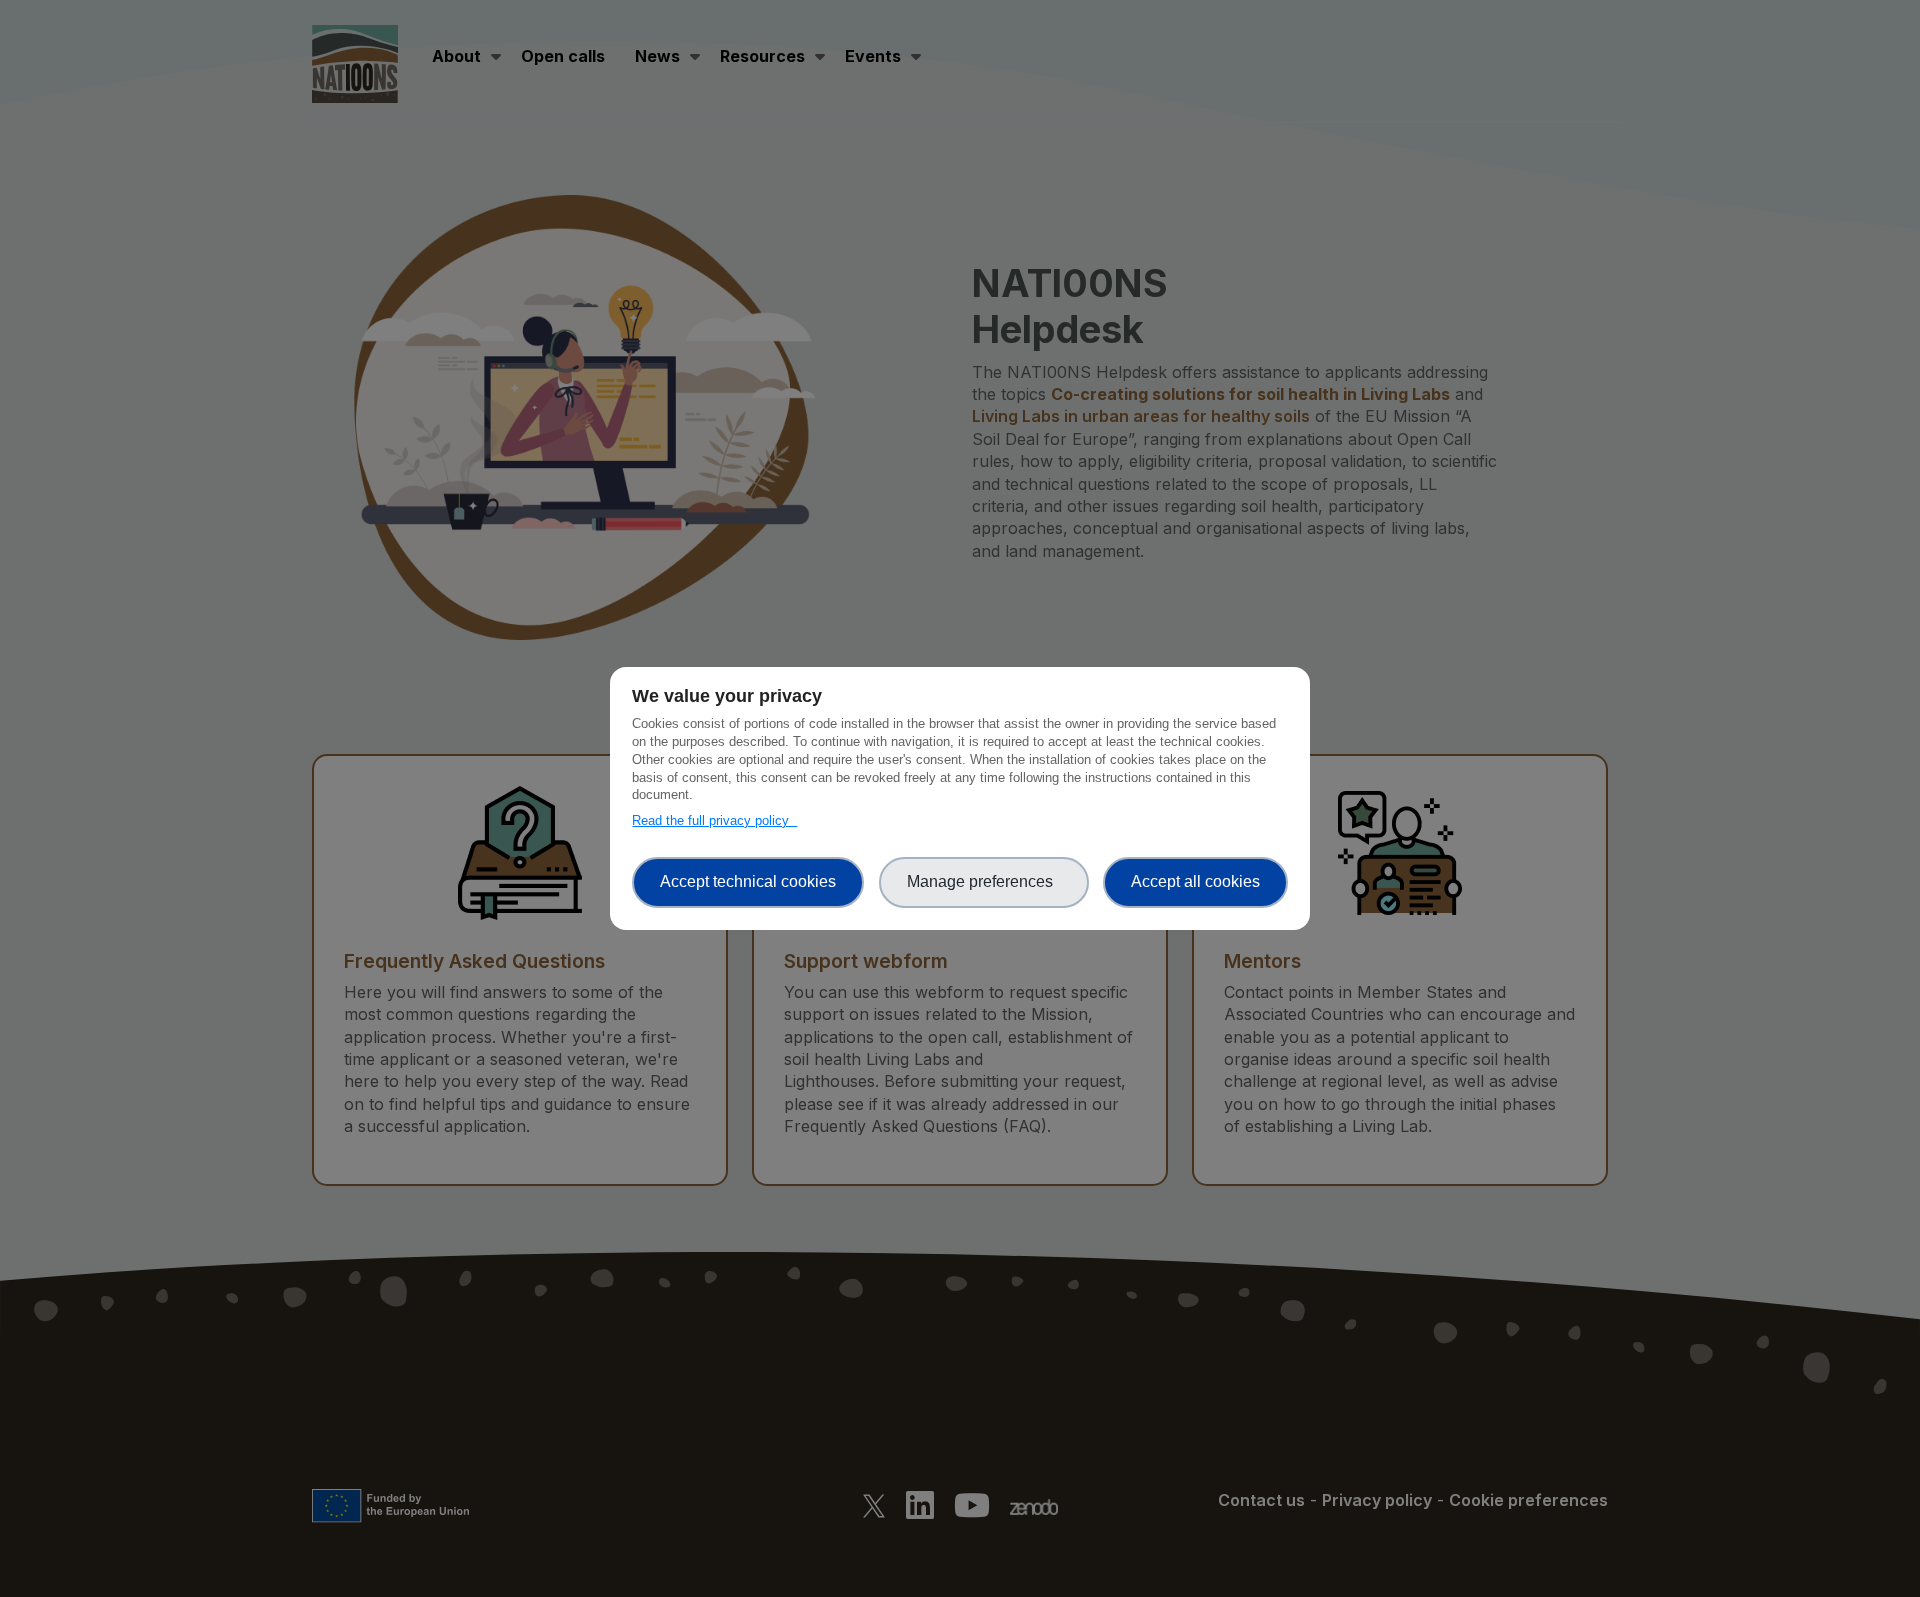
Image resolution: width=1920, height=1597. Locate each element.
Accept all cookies (1195, 881)
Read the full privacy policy (714, 820)
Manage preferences (984, 881)
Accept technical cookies (748, 881)
